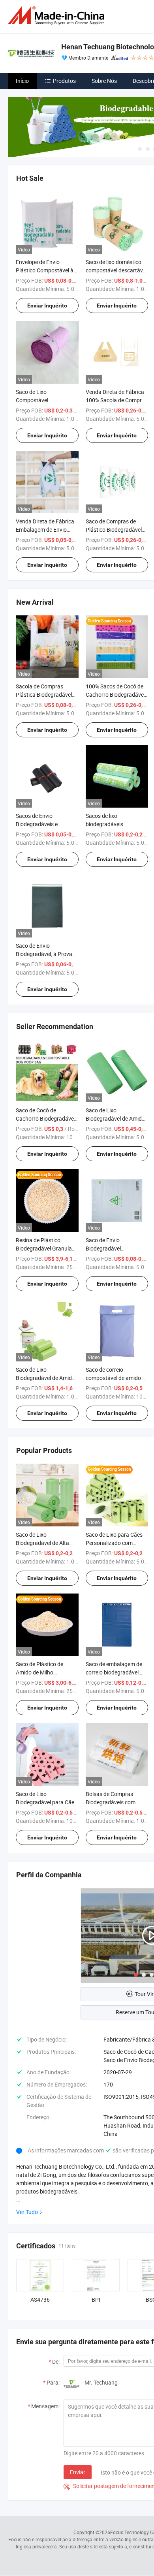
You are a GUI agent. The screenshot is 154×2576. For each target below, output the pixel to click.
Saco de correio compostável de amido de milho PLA (117, 1378)
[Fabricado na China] (58, 16)
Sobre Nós (104, 81)
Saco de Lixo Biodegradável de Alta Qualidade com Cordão (44, 1543)
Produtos (64, 81)
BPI (96, 2299)
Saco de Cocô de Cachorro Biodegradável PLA (45, 1118)
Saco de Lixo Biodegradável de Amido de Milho (45, 1378)
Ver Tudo (27, 2212)
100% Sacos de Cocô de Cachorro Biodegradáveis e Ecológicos (117, 695)
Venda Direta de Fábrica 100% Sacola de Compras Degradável (117, 400)
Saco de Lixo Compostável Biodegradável (33, 400)
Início (22, 81)
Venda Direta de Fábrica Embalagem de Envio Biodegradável (45, 530)
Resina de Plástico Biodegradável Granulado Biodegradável (47, 1248)
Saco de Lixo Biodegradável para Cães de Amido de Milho (46, 1802)
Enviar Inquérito (47, 306)
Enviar (78, 2472)
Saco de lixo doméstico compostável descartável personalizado (116, 270)
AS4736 (40, 2299)
